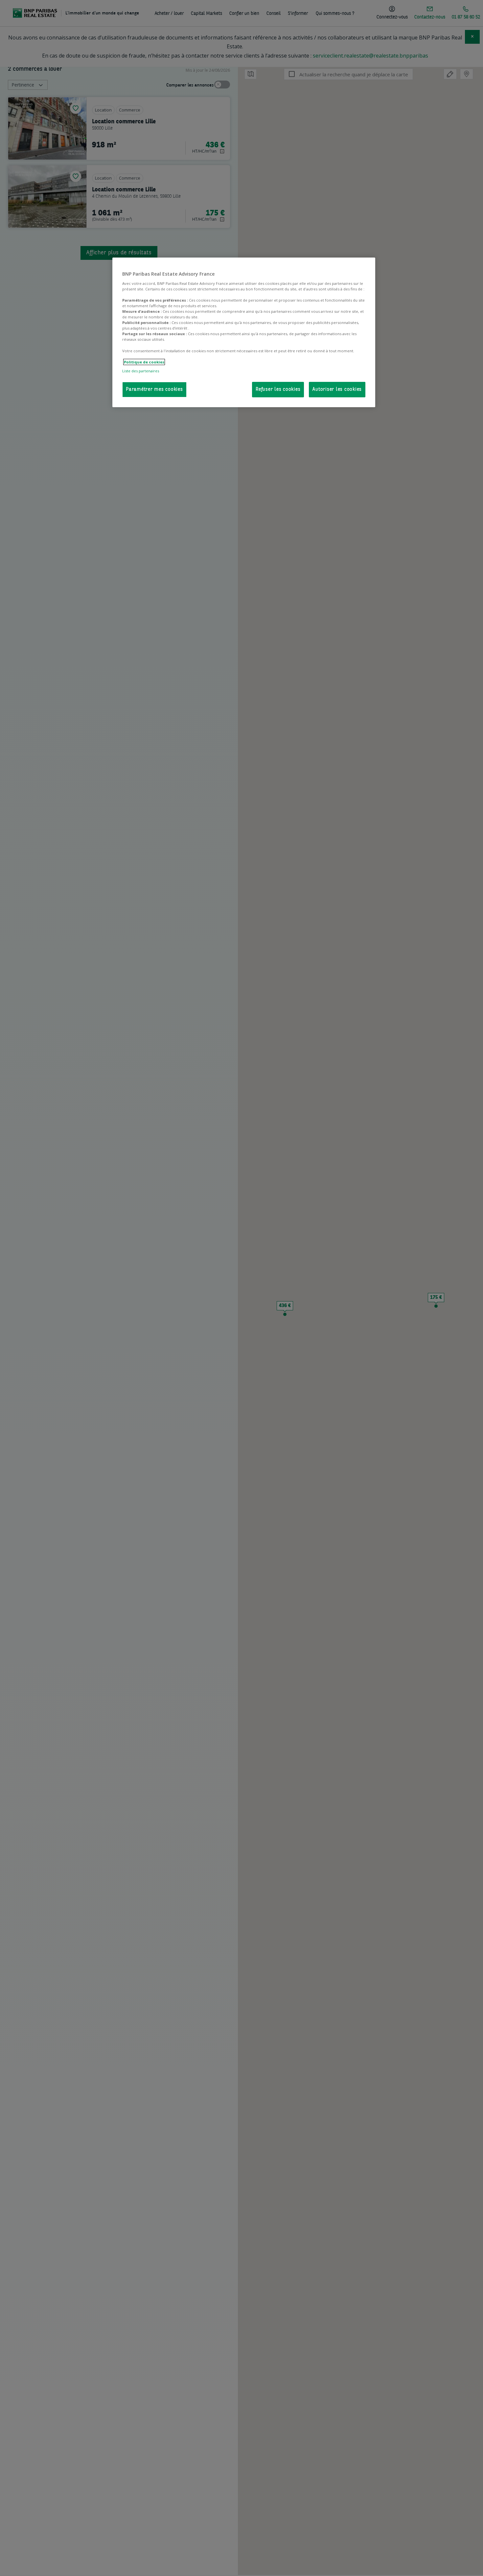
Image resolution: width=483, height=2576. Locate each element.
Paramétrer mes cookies (154, 390)
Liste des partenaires (141, 371)
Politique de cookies (144, 362)
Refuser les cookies (278, 390)
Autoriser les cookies (337, 390)
